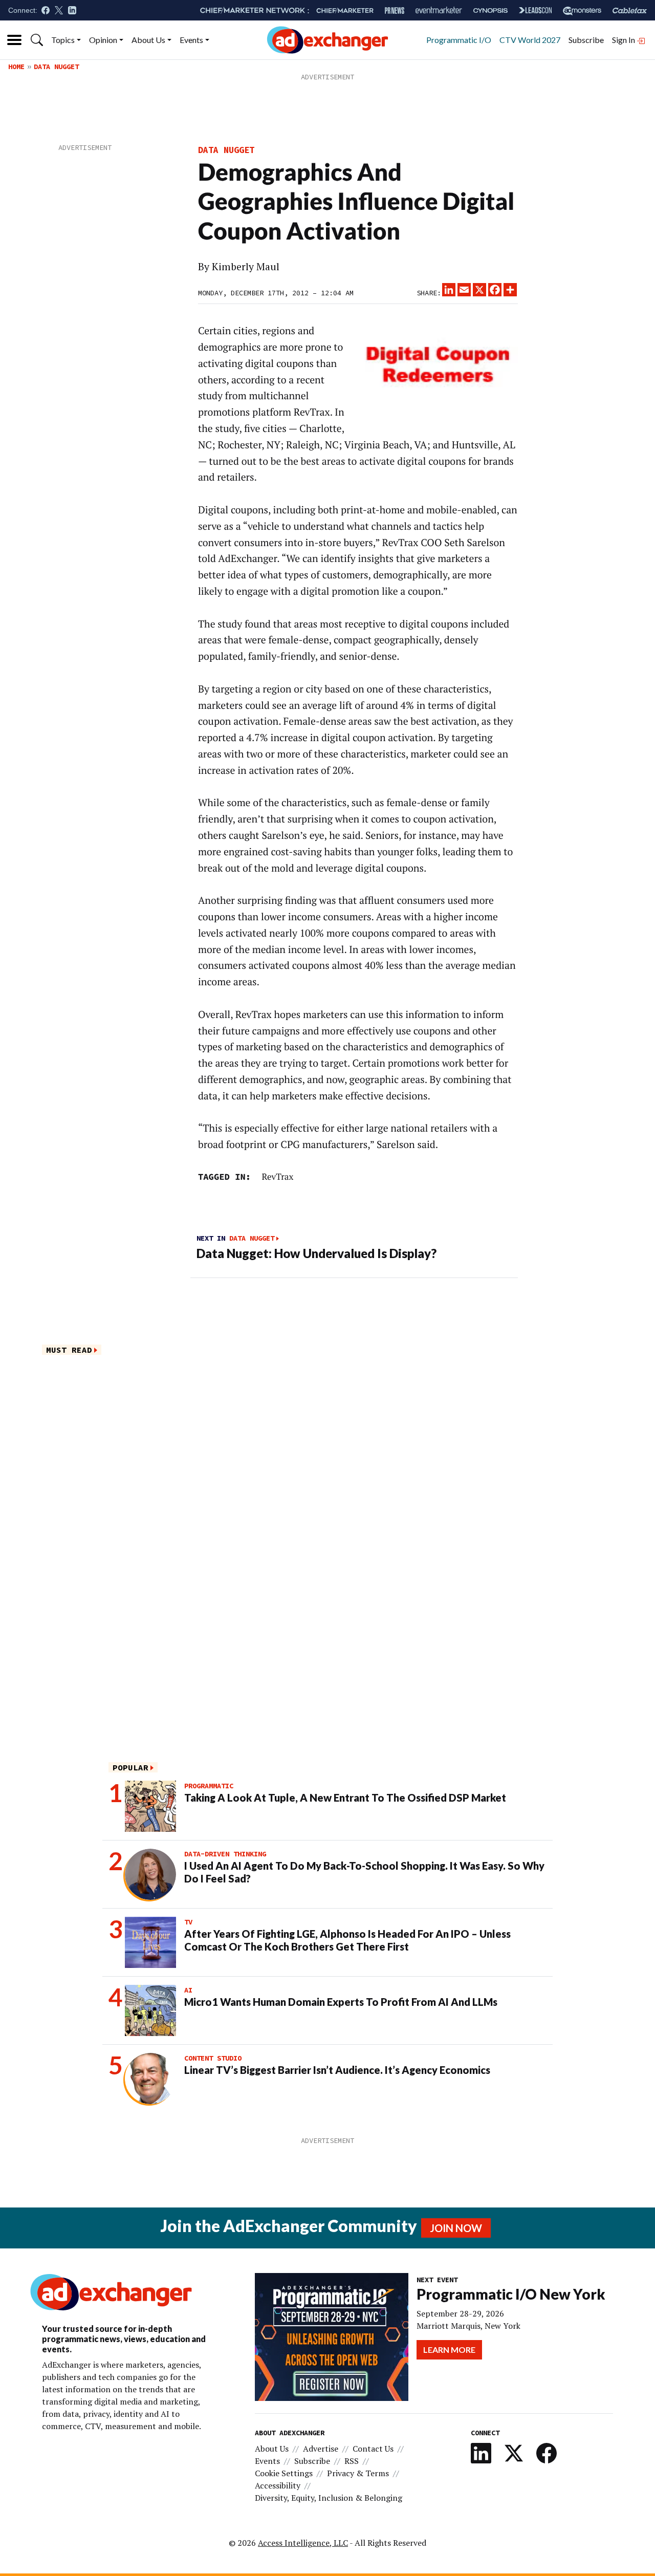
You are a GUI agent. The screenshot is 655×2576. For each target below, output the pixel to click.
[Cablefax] (630, 10)
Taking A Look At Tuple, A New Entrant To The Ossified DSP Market (345, 1798)
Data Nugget (56, 67)
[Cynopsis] (490, 10)
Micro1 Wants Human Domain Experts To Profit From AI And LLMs (341, 2002)
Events (191, 40)
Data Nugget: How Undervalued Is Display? (316, 1253)
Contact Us (373, 2449)
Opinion (103, 40)
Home (16, 67)
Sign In (624, 40)
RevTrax (277, 1176)
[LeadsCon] (535, 10)
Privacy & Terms (358, 2473)
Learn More (449, 2350)
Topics (63, 40)
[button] (37, 40)
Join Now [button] (456, 2228)
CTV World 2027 (530, 40)
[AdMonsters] (582, 10)
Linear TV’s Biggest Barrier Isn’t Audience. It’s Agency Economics (337, 2070)
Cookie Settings (284, 2473)
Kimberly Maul (246, 267)
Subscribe (586, 40)
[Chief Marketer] (345, 10)
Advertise (321, 2449)
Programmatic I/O (459, 40)
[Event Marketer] (439, 10)
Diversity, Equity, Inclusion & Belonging (329, 2498)
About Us (148, 40)
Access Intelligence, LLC (303, 2543)
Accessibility (278, 2485)
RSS (352, 2461)
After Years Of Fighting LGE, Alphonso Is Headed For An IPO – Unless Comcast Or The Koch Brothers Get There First (347, 1940)
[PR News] (395, 10)
